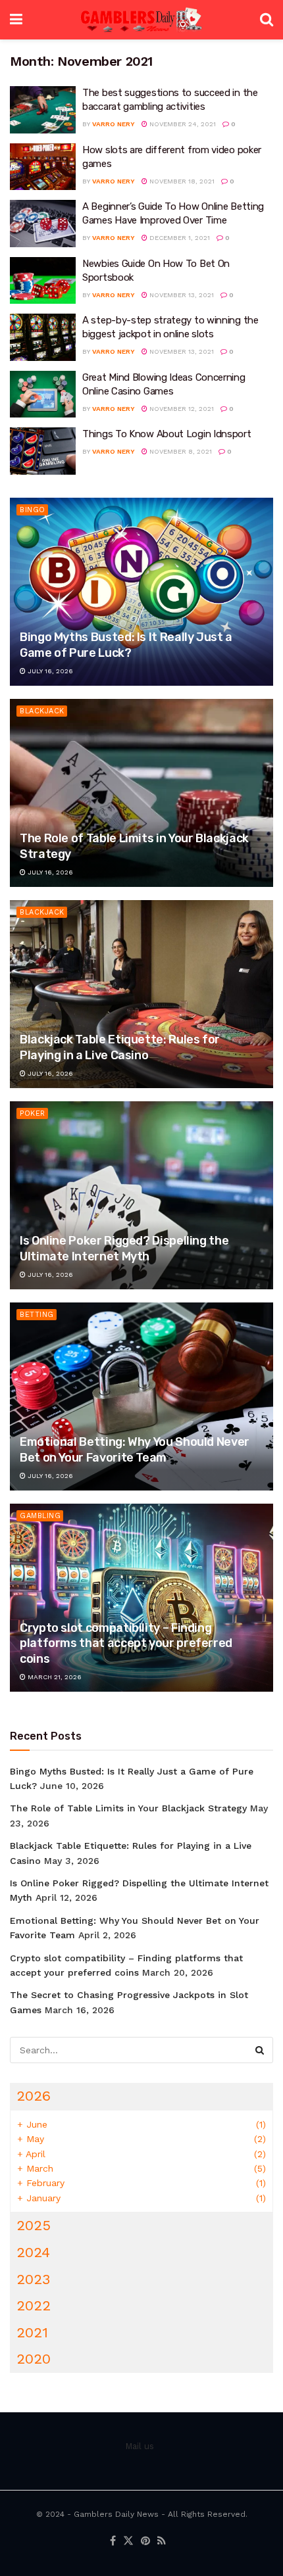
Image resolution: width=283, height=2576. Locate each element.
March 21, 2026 (54, 1677)
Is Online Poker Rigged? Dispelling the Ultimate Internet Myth (124, 1248)
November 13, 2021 (181, 295)
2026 (34, 2096)
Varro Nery (114, 124)
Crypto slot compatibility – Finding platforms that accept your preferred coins (126, 1643)
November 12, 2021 (181, 409)
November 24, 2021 (182, 124)
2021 (32, 2332)
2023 (33, 2279)
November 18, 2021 (181, 181)
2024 (33, 2252)
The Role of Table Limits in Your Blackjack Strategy (128, 1808)
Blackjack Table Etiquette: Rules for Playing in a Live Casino (120, 1047)
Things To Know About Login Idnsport (167, 434)
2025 (34, 2225)
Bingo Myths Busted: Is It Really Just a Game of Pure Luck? (126, 645)
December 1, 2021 (179, 238)
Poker (33, 1113)
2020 (34, 2359)
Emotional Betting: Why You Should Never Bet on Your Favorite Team (135, 1449)
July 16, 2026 (49, 671)
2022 (34, 2305)
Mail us (140, 2446)
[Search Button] (260, 2050)
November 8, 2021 (180, 451)
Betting (37, 1315)
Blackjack (42, 711)
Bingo (33, 510)
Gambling (40, 1516)
